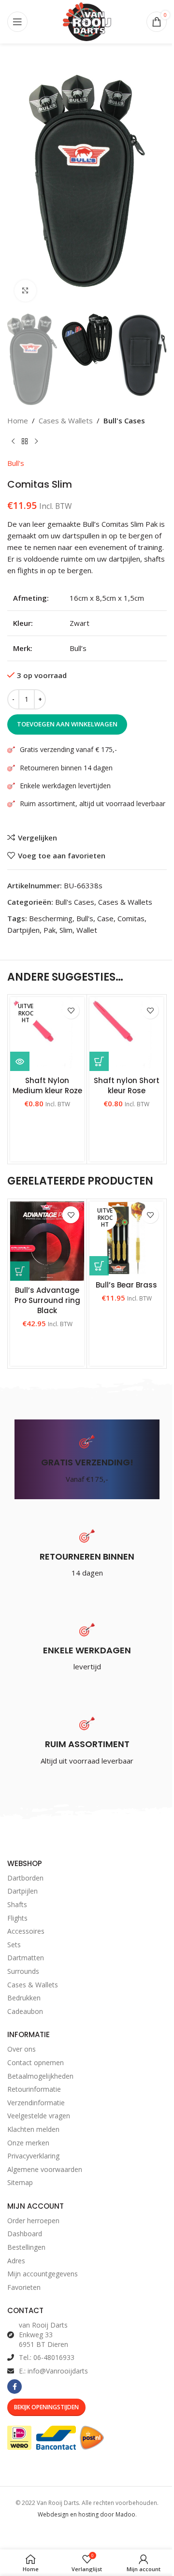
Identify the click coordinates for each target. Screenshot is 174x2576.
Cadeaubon (25, 2011)
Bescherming (51, 918)
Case (105, 918)
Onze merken (28, 2143)
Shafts (17, 1904)
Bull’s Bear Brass (126, 1285)
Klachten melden (33, 2129)
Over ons (22, 2049)
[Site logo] (87, 21)
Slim (66, 930)
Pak (50, 930)
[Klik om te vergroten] (25, 291)
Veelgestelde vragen (39, 2116)
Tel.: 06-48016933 (47, 2357)
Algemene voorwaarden (45, 2169)
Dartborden (25, 1878)
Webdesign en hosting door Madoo (87, 2514)
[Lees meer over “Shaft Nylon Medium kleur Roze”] (20, 1061)
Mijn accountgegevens (43, 2274)
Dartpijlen (23, 930)
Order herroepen (33, 2221)
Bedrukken (24, 1998)
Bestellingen (26, 2247)
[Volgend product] (36, 442)
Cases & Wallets (66, 420)
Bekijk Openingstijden (46, 2407)
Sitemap (20, 2182)
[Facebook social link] (14, 2387)
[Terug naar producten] (25, 442)
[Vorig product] (13, 442)
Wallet (87, 930)
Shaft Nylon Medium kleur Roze (47, 1085)
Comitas (131, 918)
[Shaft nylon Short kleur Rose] (126, 1034)
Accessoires (26, 1931)
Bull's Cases (124, 420)
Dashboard (25, 2234)
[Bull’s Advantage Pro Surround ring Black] (47, 1241)
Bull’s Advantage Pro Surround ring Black (47, 1300)
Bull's (16, 463)
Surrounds (23, 1971)
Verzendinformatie (36, 2103)
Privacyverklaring (33, 2156)
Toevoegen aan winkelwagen (67, 724)
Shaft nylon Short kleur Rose (127, 1085)
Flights (17, 1918)
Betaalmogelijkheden (40, 2076)
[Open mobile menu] (17, 22)
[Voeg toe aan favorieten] (71, 1010)
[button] (99, 1061)
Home (18, 420)
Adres (16, 2261)
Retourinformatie (34, 2089)
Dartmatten (26, 1958)
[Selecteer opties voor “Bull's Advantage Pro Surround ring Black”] (20, 1271)
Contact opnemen (36, 2062)
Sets (14, 1945)
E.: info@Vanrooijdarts (53, 2371)
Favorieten (24, 2287)
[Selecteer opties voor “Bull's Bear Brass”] (99, 1266)
